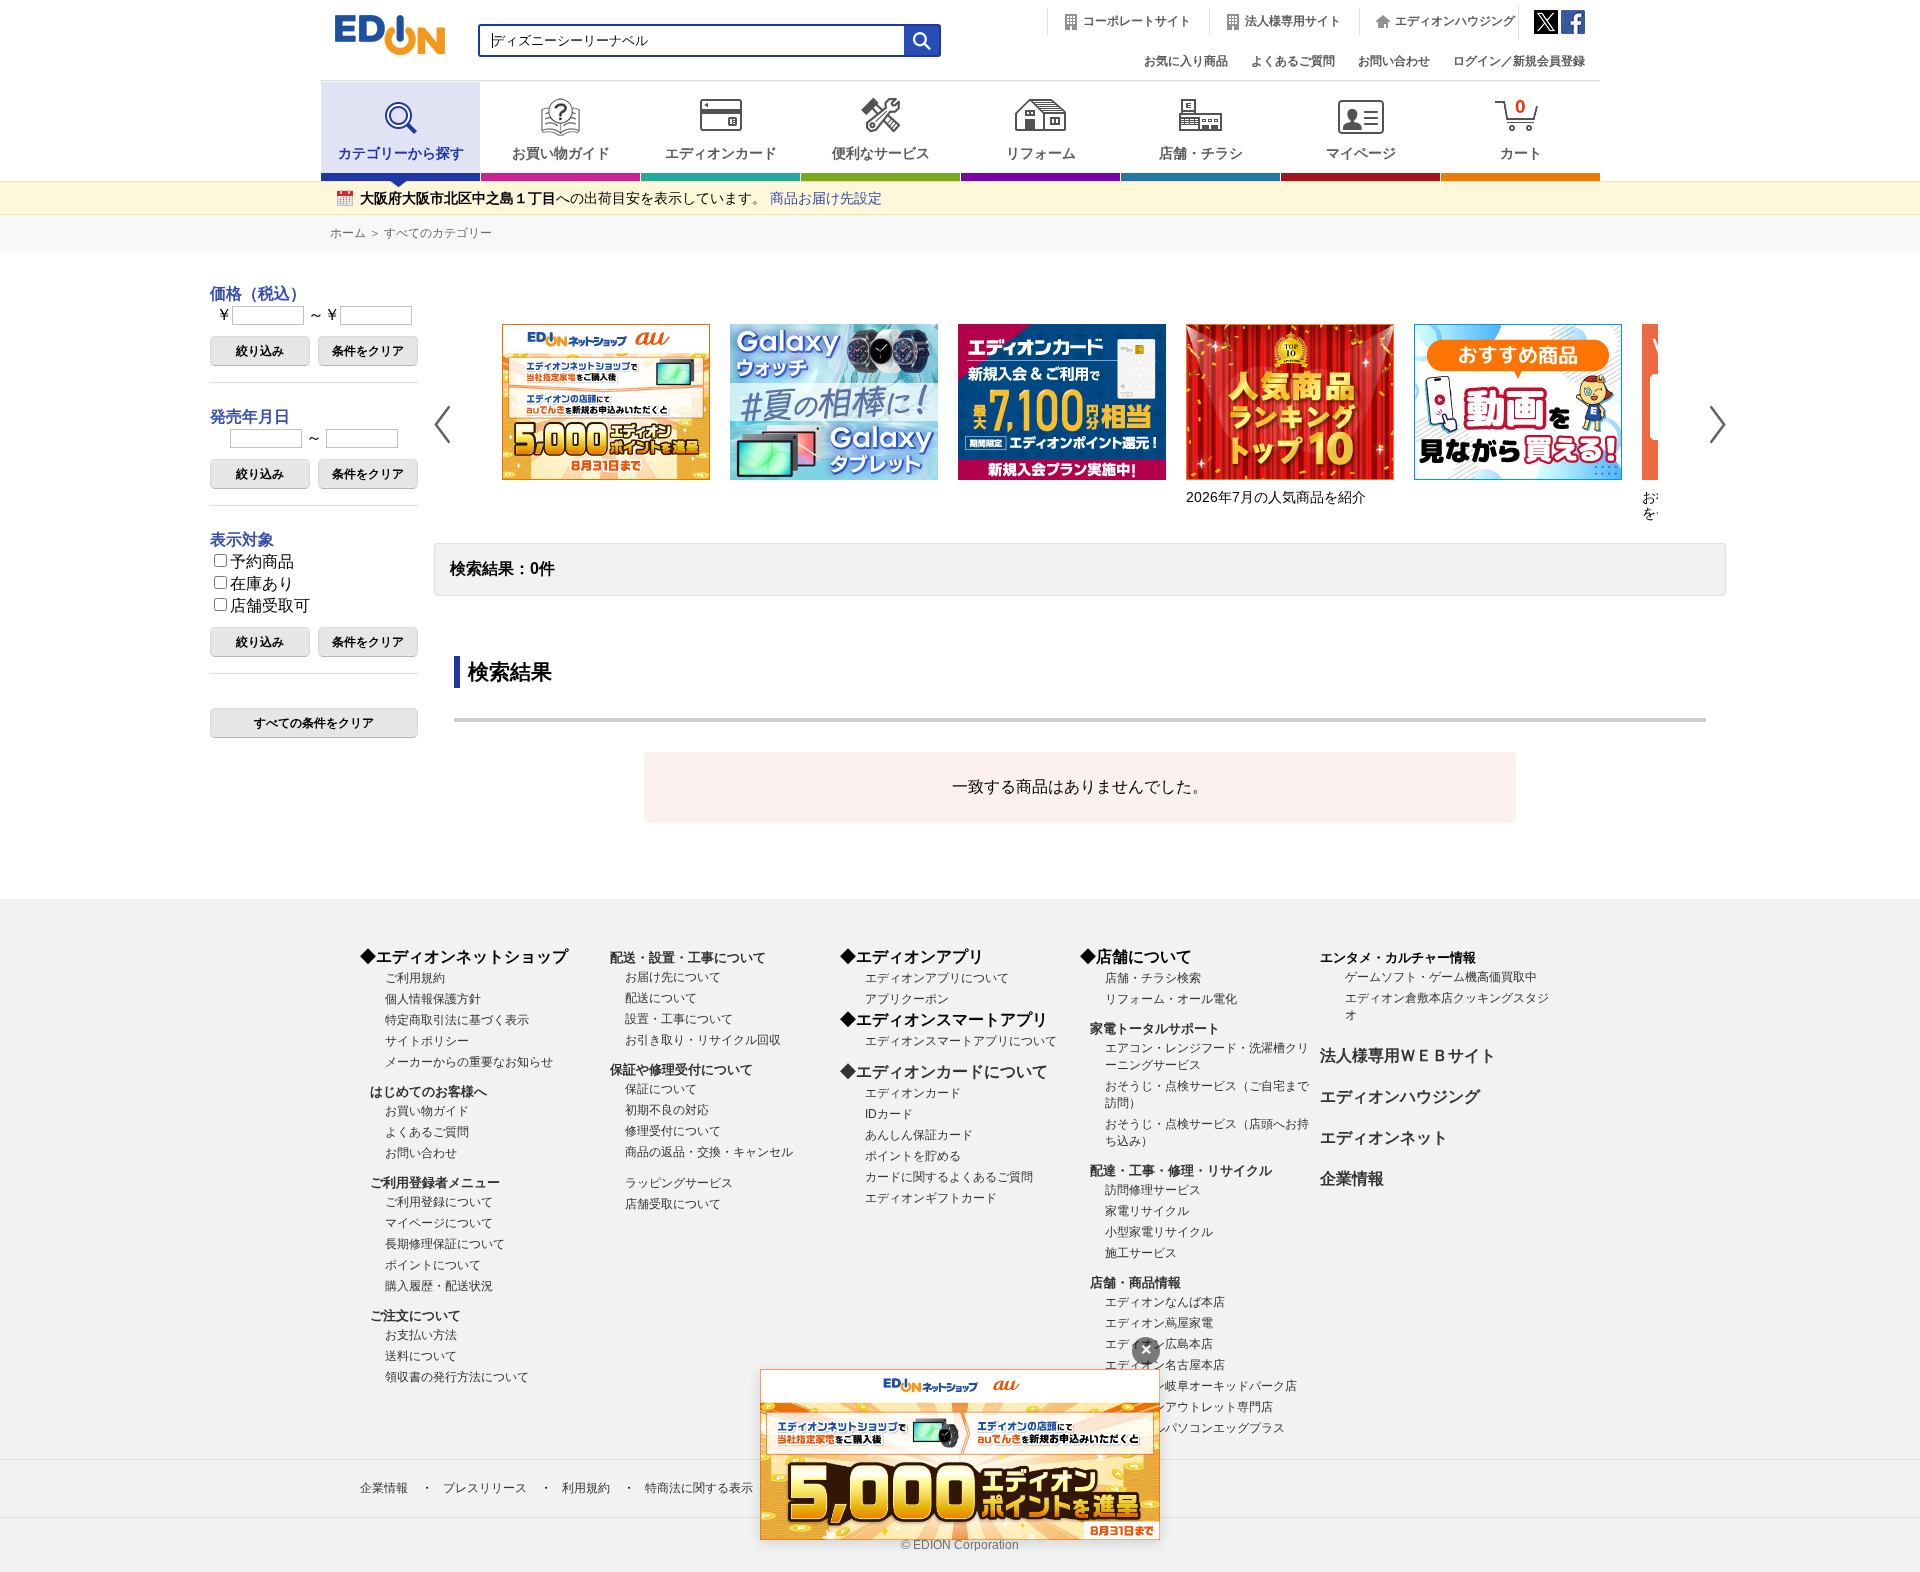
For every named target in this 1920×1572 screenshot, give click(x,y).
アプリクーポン (907, 999)
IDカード (889, 1114)
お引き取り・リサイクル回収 (703, 1040)
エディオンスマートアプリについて (961, 1041)
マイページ (1361, 153)
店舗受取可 (270, 605)
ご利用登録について (439, 1202)
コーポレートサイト (1137, 21)
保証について (661, 1089)
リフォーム (1041, 153)
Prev (450, 423)
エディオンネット (1384, 1137)
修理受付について (673, 1131)
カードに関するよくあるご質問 (949, 1177)
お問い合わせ (1394, 61)
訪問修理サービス (1153, 1190)
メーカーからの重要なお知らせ (469, 1062)
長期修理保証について (445, 1244)
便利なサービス (881, 153)
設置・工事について (679, 1019)
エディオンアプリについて (937, 978)
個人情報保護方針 (433, 999)
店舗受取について (673, 1204)
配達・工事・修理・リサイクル (1181, 1170)
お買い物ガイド (561, 153)
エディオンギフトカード (931, 1198)
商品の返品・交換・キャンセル (709, 1152)
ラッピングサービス (679, 1183)
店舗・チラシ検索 (1153, 978)
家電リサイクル (1147, 1211)
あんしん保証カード (919, 1135)
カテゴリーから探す (401, 153)
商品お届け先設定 (826, 198)
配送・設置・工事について (688, 957)
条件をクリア (368, 351)
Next (1710, 423)
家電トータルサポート (1155, 1028)
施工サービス (1141, 1253)
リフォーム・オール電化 (1171, 999)
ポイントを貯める (913, 1156)
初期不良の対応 (667, 1110)
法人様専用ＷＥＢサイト (1408, 1055)
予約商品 (262, 561)
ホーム (348, 233)
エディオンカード (721, 153)
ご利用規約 (415, 978)
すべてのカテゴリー (438, 233)
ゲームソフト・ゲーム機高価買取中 (1441, 977)
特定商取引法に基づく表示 (457, 1020)
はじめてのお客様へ (428, 1091)
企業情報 (1352, 1178)
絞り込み (260, 351)
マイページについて (439, 1223)
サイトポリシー (427, 1041)
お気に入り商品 (1186, 61)
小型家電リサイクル (1159, 1232)
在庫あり (262, 583)
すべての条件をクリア (314, 723)
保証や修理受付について (681, 1069)
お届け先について (673, 977)
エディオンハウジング (1455, 21)
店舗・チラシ (1201, 153)
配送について (661, 998)
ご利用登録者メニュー (435, 1182)
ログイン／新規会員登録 (1519, 61)
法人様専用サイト (1293, 21)
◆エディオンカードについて (944, 1071)
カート (1521, 128)
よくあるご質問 (1293, 61)
